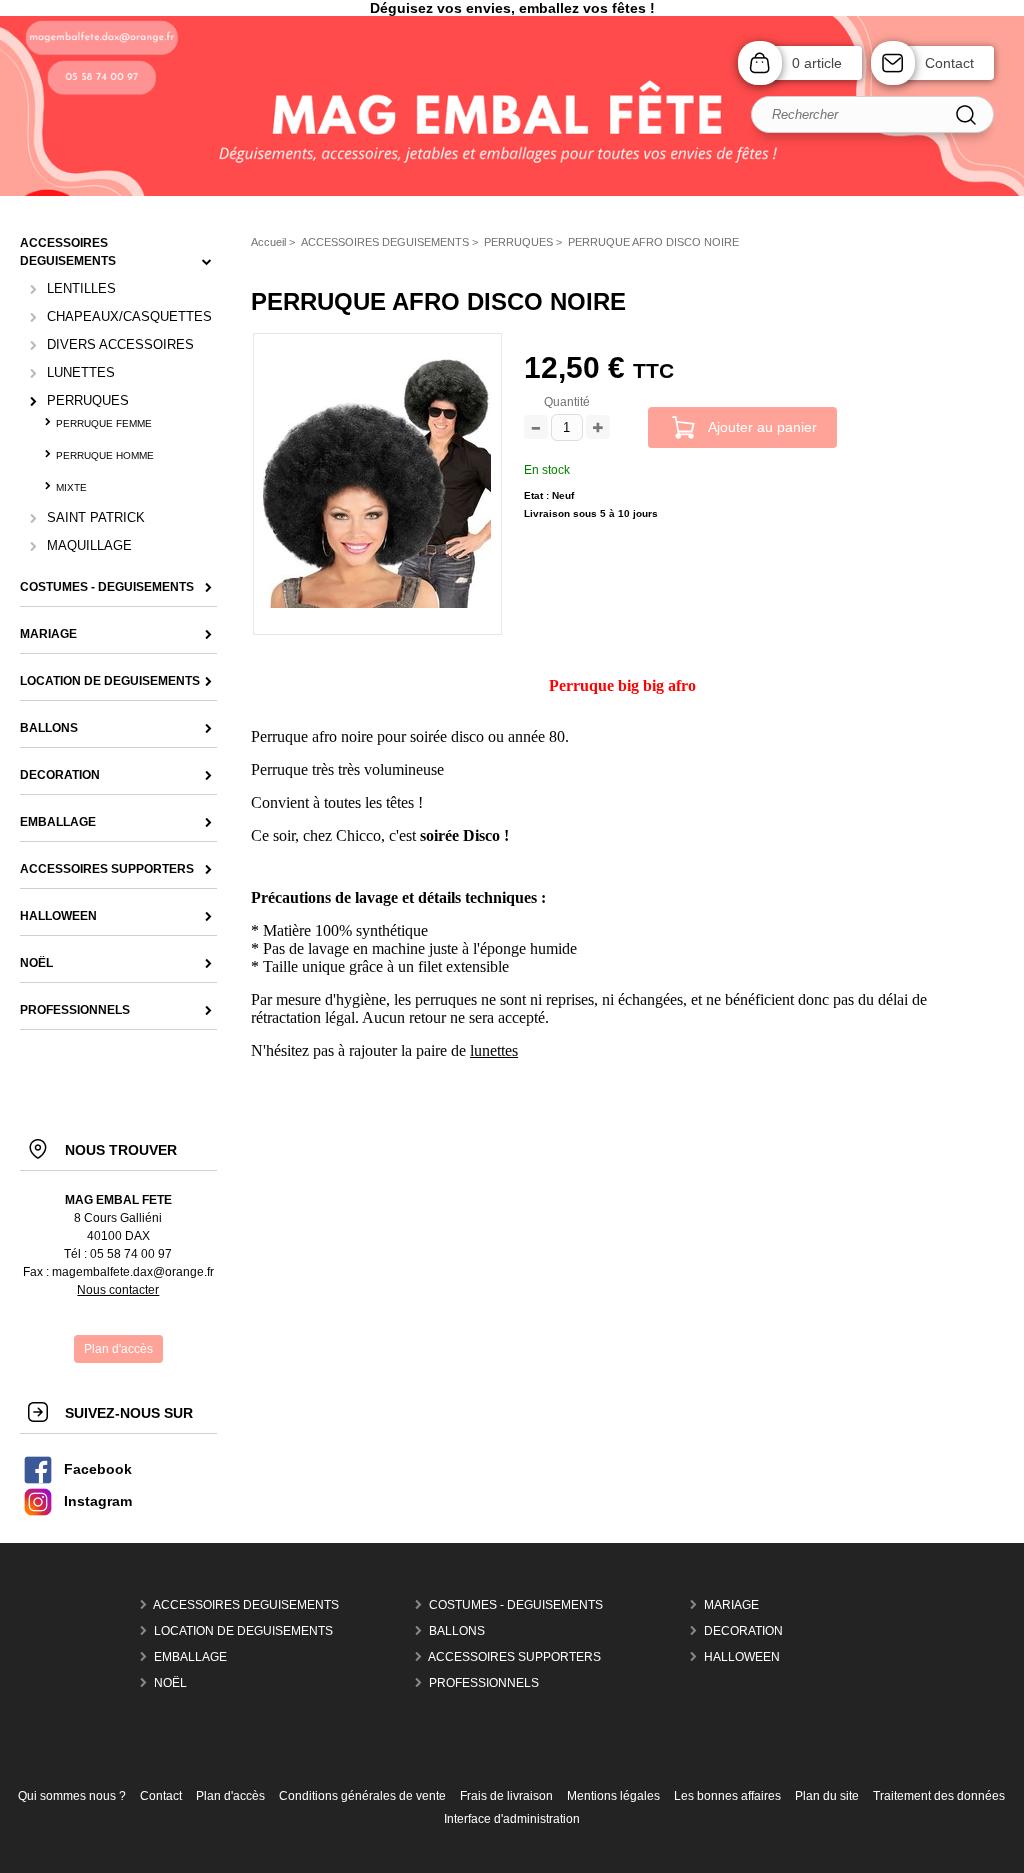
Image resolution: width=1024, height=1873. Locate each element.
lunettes (494, 1050)
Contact (949, 63)
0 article (817, 63)
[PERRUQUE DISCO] (377, 604)
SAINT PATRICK (96, 517)
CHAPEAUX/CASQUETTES (129, 316)
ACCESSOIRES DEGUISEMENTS (246, 1605)
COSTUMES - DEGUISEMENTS (516, 1605)
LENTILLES (81, 288)
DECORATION (743, 1631)
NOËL (170, 1683)
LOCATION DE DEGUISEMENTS (243, 1631)
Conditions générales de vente (362, 1796)
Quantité (567, 402)
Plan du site (827, 1796)
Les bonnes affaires (727, 1796)
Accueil (268, 242)
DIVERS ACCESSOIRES (120, 344)
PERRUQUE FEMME (104, 423)
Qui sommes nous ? (72, 1796)
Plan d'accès (230, 1796)
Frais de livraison (506, 1796)
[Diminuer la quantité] (536, 428)
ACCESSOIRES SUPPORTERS (514, 1657)
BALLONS (457, 1631)
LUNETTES (81, 372)
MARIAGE (731, 1605)
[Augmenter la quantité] (598, 428)
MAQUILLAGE (89, 545)
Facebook (98, 1469)
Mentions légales (613, 1796)
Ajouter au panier (762, 427)
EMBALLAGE (190, 1657)
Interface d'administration (512, 1819)
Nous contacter (118, 1290)
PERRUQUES (88, 400)
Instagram (98, 1501)
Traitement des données (939, 1796)
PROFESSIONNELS (484, 1683)
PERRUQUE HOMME (105, 455)
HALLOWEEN (742, 1657)
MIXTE (71, 487)
